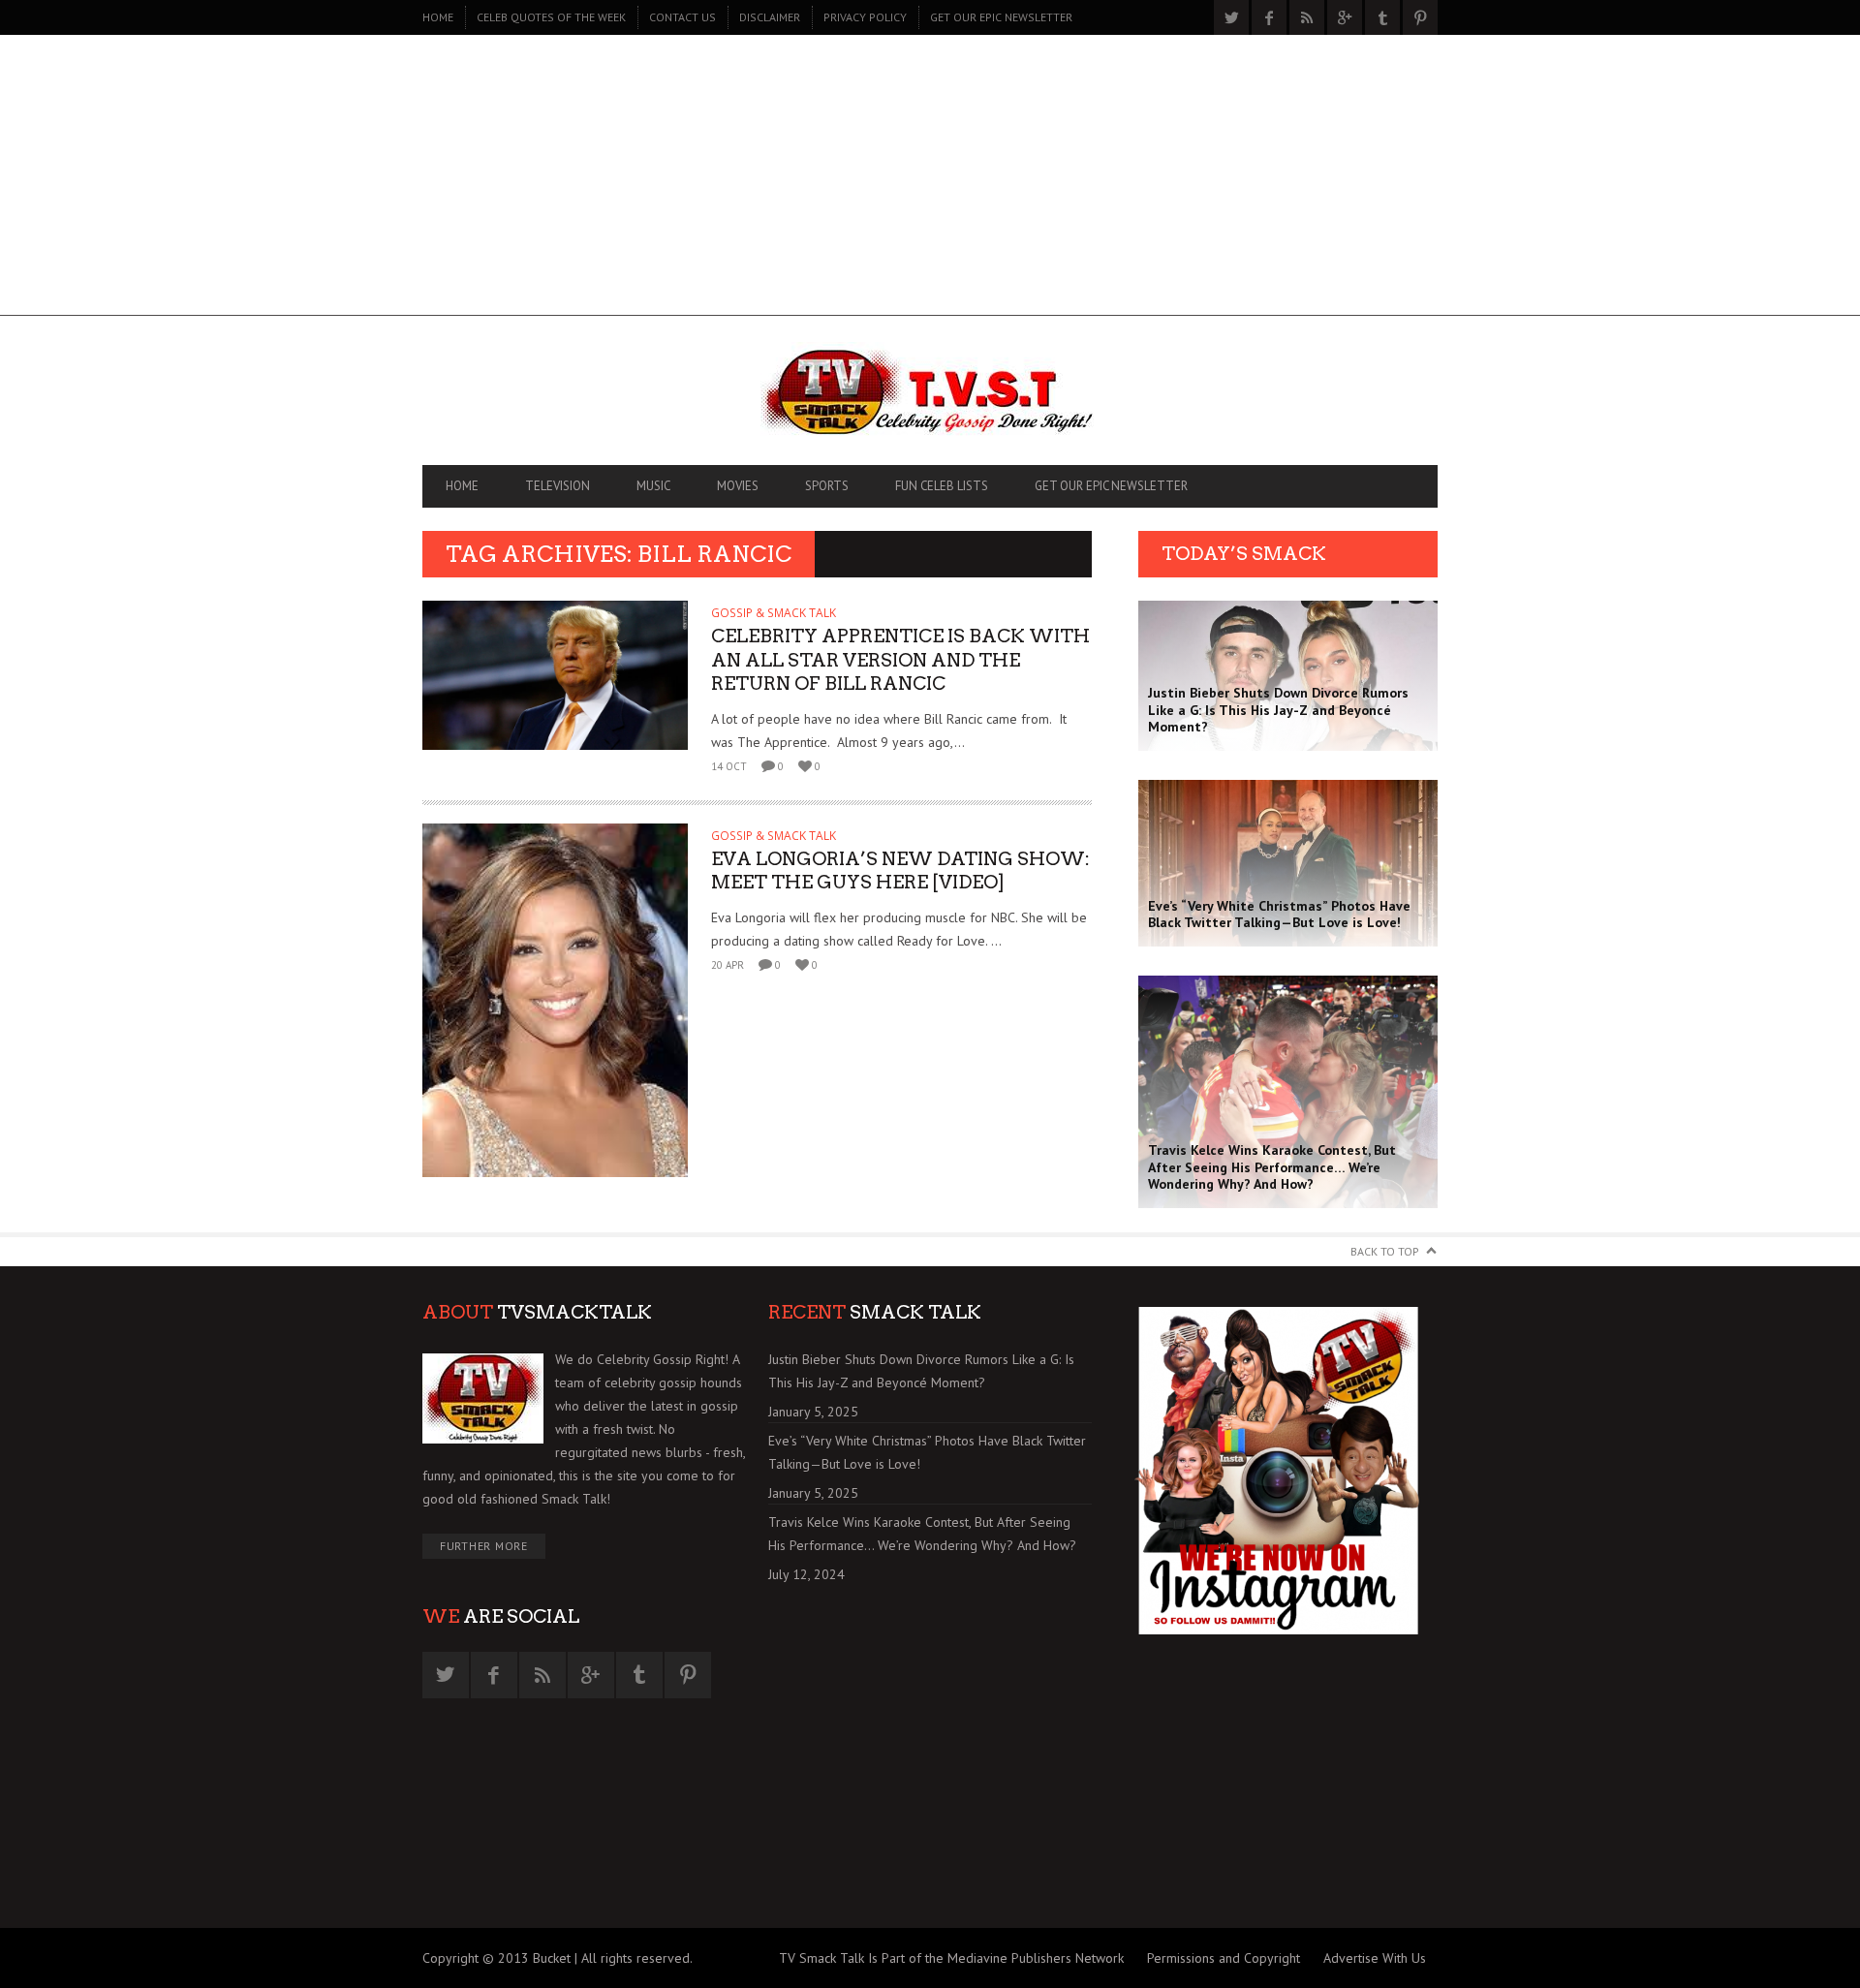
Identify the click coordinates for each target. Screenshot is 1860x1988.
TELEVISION (558, 486)
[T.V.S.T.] (930, 395)
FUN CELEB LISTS (942, 486)
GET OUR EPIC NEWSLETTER (1001, 17)
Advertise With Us (1375, 1958)
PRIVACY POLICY (865, 17)
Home (438, 17)
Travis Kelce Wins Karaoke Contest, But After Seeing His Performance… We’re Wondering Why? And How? (922, 1534)
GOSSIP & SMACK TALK (774, 613)
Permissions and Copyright (1224, 1958)
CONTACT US (682, 17)
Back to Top (1385, 1251)
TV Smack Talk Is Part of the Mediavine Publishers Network (951, 1958)
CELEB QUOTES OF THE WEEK (551, 17)
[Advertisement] (930, 180)
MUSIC (653, 486)
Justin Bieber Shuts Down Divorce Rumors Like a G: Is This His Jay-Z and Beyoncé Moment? (921, 1371)
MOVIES (738, 486)
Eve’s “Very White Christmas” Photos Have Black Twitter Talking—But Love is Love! (927, 1452)
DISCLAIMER (770, 17)
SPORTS (827, 486)
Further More (484, 1546)
